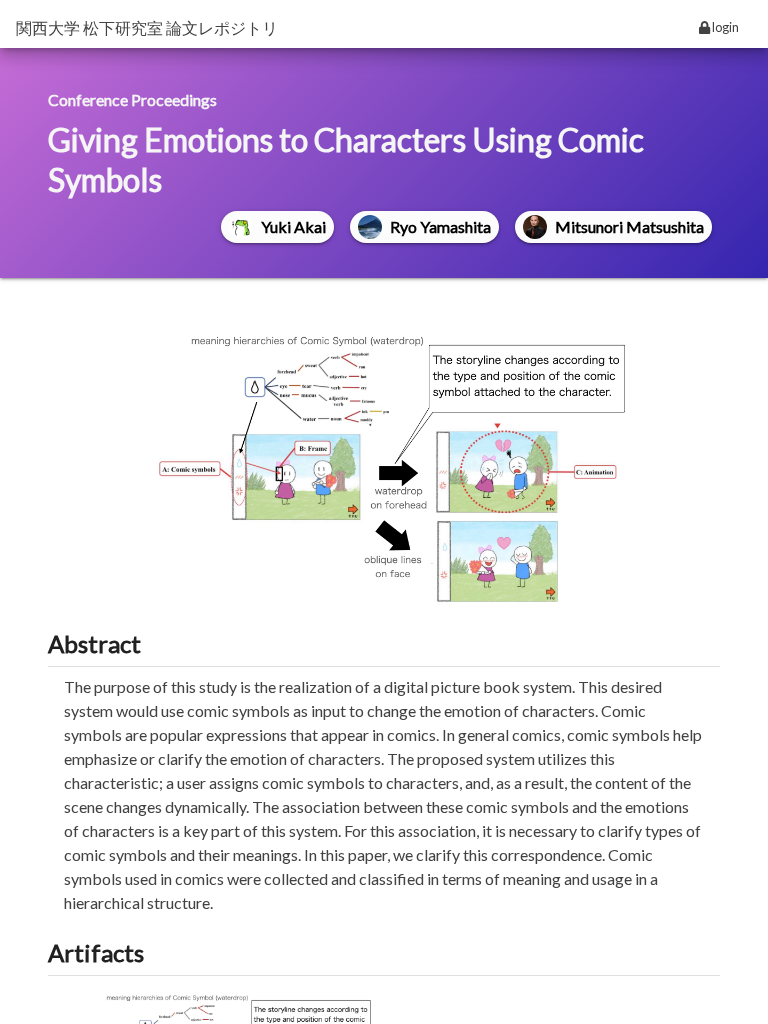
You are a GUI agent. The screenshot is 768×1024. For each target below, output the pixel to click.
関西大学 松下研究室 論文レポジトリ (147, 27)
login (724, 27)
